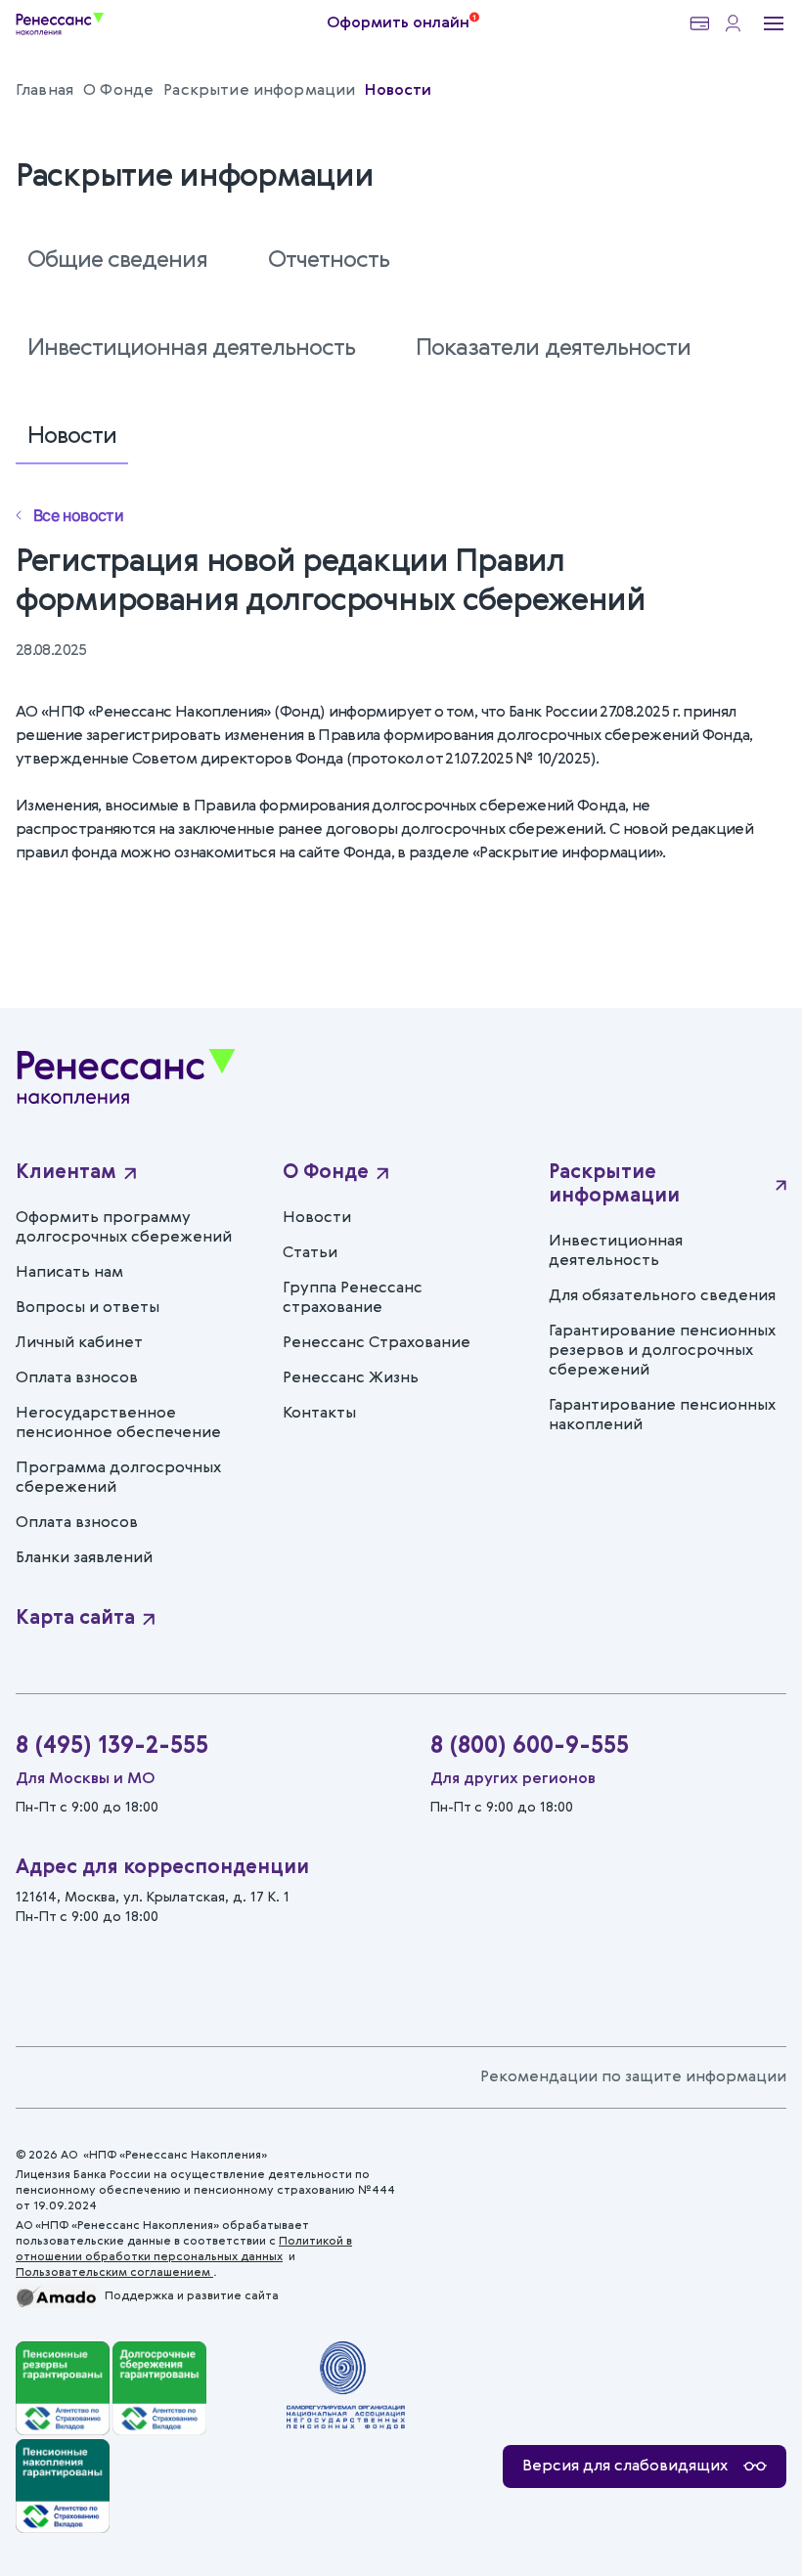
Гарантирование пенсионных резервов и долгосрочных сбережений (662, 1351)
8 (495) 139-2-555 (112, 1747)
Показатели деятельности (553, 349)
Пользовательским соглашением (114, 2273)
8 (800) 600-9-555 (530, 1747)
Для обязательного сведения (662, 1296)
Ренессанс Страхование (377, 1343)
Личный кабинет (79, 1343)
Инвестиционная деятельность (191, 349)
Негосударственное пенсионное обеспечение (118, 1423)
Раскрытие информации (614, 1185)
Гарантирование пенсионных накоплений (662, 1416)
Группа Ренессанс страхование (353, 1298)
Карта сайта (75, 1619)
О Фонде (326, 1173)
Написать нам (69, 1273)
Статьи (310, 1253)
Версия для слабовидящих (625, 2467)
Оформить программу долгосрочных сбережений (124, 1228)
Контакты (319, 1414)
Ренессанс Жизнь (351, 1378)
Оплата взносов (77, 1378)
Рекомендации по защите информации (633, 2077)
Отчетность (329, 261)
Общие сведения (117, 261)
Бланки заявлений (84, 1558)
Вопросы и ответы (88, 1308)
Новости (72, 437)
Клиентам (66, 1173)
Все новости (78, 515)
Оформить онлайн (398, 23)
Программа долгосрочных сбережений (118, 1478)
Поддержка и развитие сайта (192, 2296)
